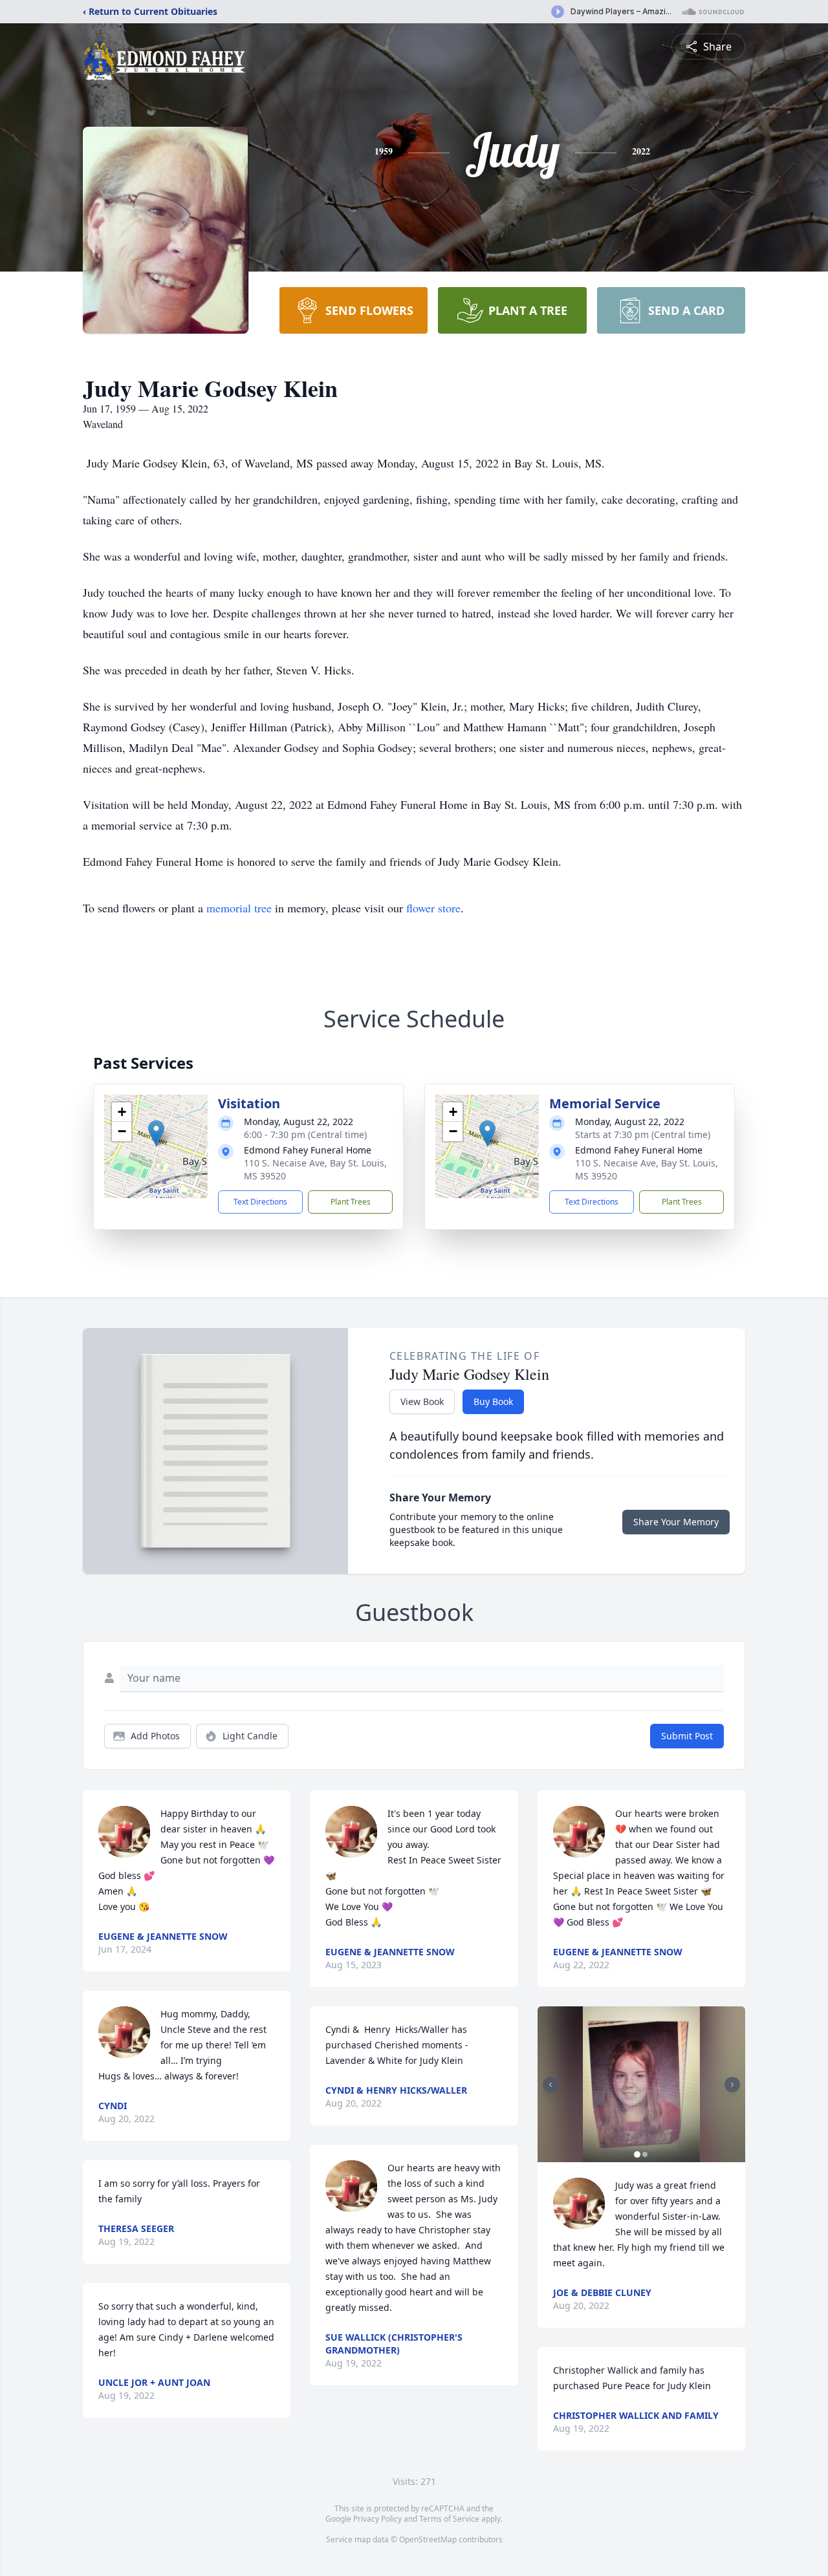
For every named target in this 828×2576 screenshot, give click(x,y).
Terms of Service (449, 2519)
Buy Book (493, 1401)
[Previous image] (550, 2085)
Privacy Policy (377, 2519)
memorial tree (239, 908)
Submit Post (687, 1736)
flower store (433, 908)
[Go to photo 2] (645, 2154)
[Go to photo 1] (637, 2154)
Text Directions (260, 1202)
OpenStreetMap (428, 2539)
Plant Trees (351, 1202)
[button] (156, 1133)
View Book (422, 1401)
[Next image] (732, 2085)
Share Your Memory (676, 1522)
